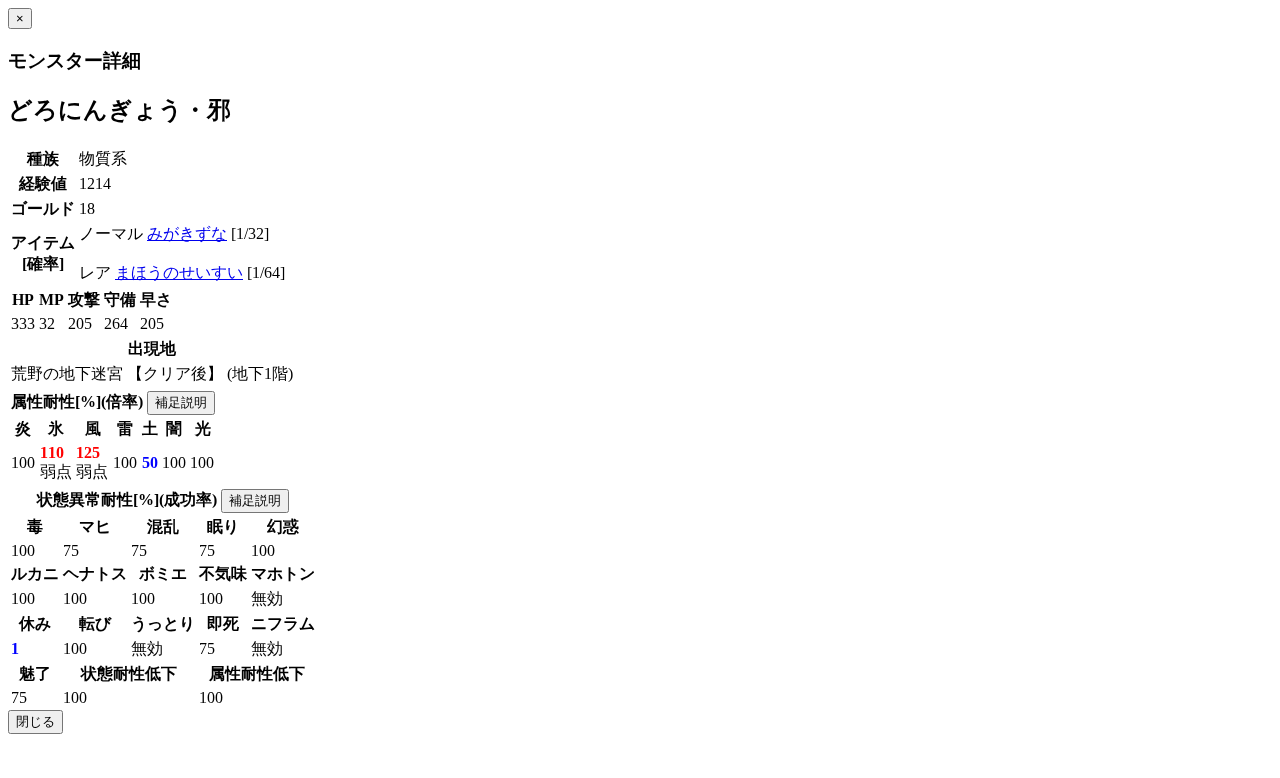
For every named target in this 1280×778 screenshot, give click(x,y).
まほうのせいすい (179, 272)
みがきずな (187, 233)
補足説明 (181, 402)
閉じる (35, 721)
